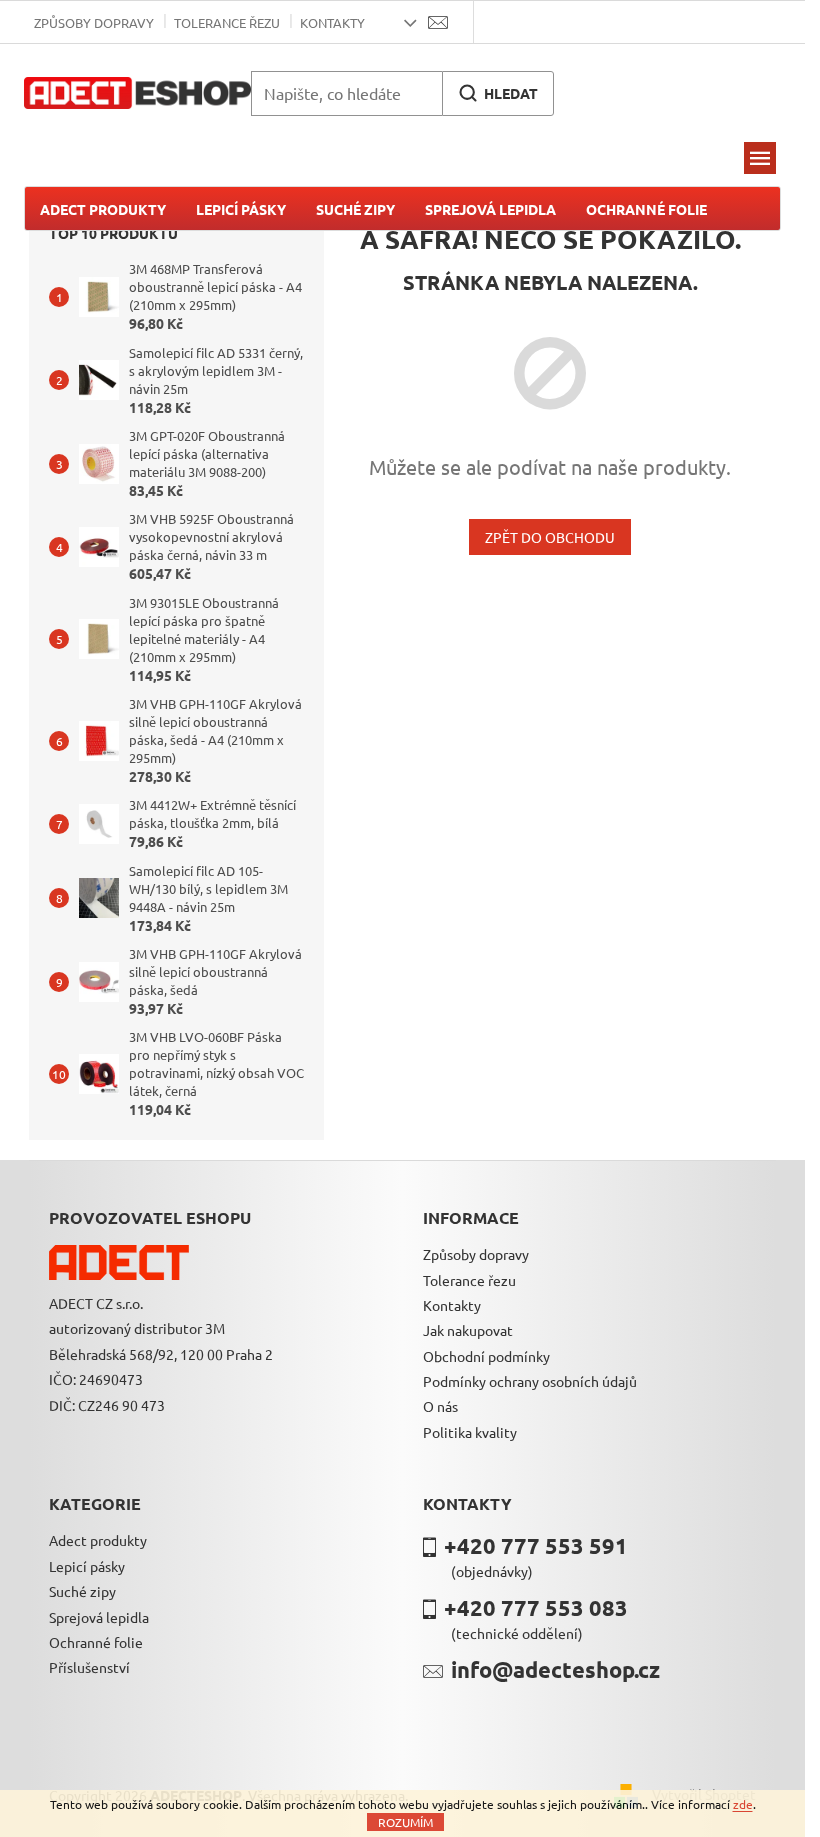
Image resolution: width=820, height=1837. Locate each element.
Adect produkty (98, 1540)
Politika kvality (470, 1432)
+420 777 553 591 (536, 1545)
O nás (440, 1406)
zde (743, 1804)
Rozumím (405, 1822)
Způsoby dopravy (94, 22)
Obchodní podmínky (486, 1356)
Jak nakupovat (468, 1330)
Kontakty (332, 22)
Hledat (511, 93)
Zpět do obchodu (550, 537)
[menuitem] (103, 209)
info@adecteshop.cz (555, 1669)
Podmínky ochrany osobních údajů (530, 1381)
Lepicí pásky (87, 1566)
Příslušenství (89, 1667)
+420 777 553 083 (536, 1607)
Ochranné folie (96, 1642)
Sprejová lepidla (99, 1617)
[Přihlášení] (501, 22)
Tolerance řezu (227, 22)
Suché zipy (82, 1591)
